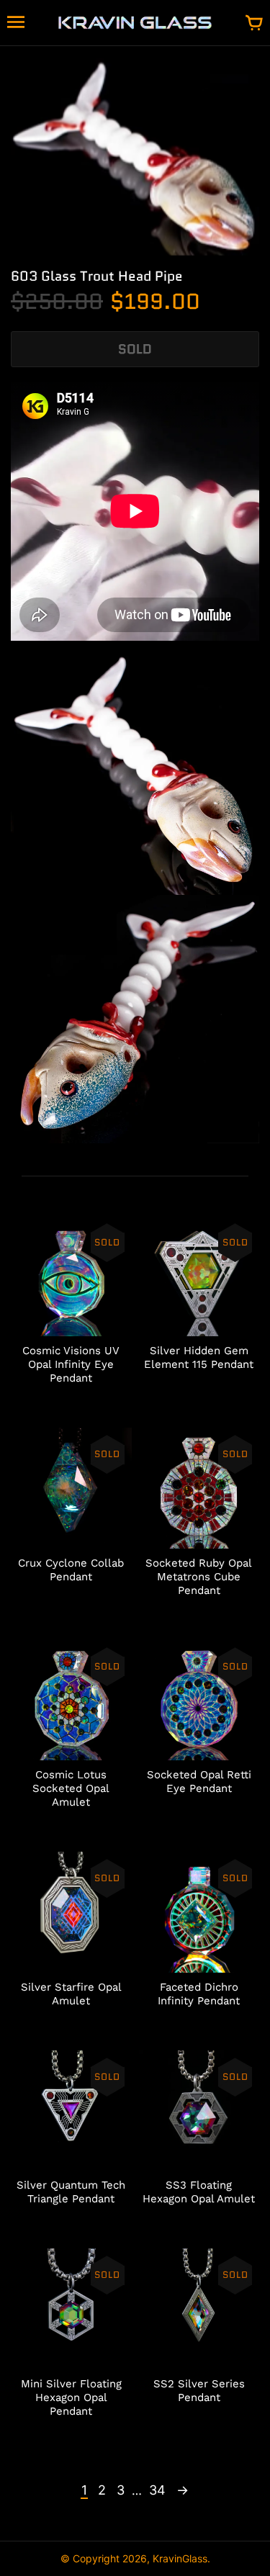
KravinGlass (180, 2558)
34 (157, 2490)
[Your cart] (254, 24)
